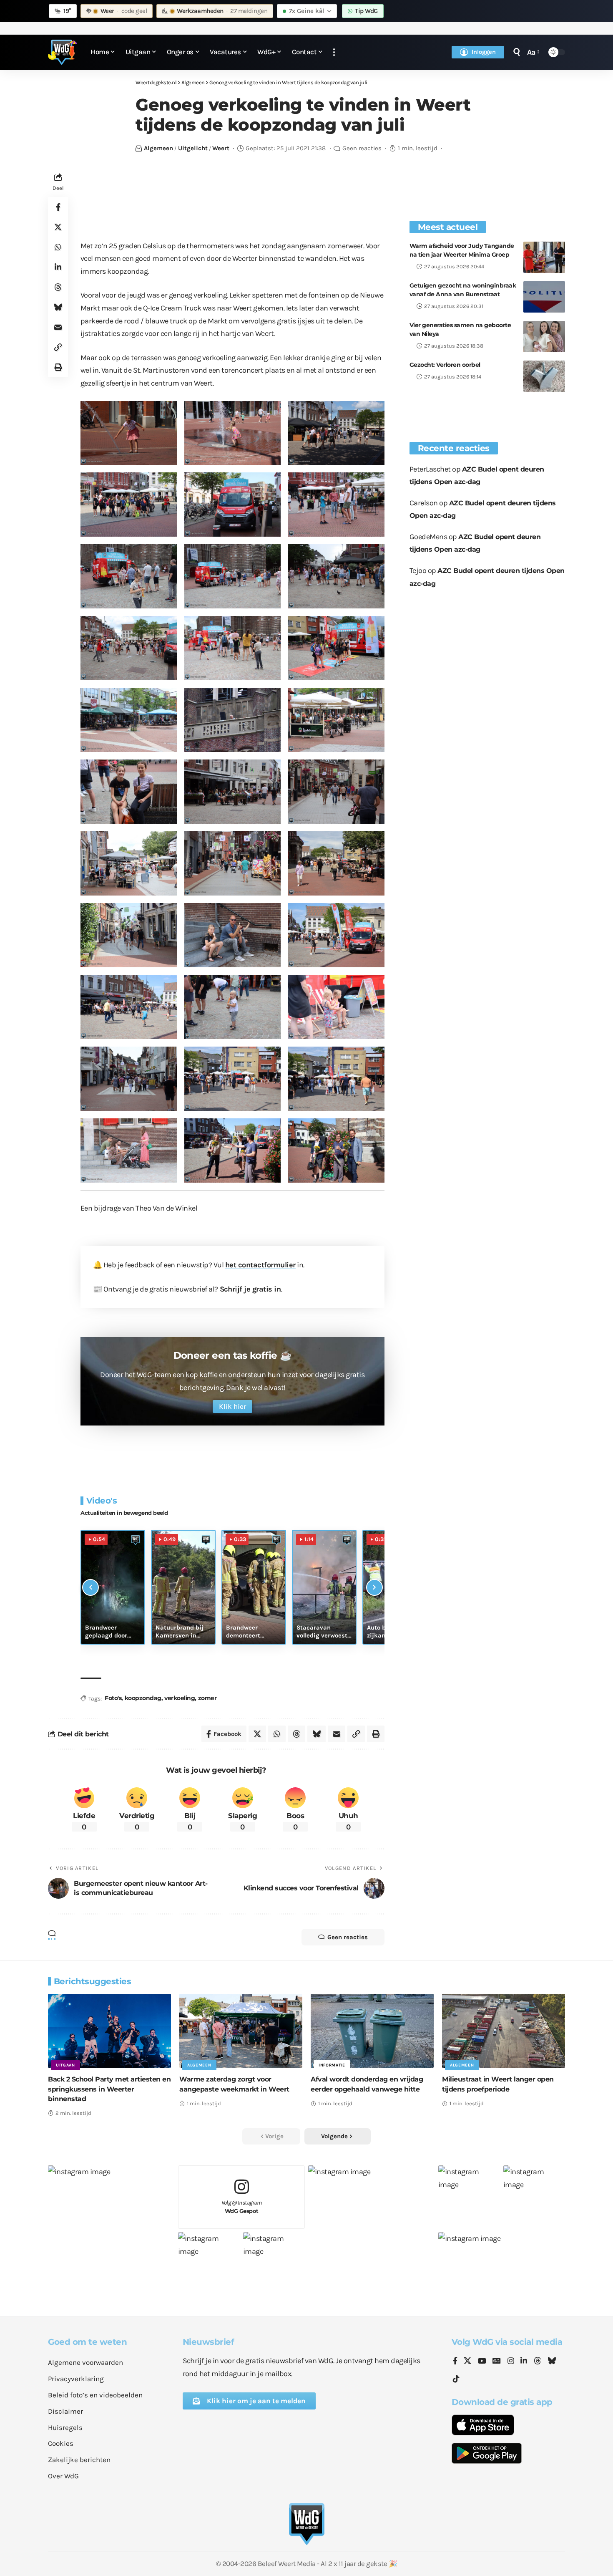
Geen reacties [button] (348, 1937)
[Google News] (497, 2362)
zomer (207, 1698)
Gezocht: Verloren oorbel (445, 365)
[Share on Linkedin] (58, 267)
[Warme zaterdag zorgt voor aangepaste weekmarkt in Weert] (241, 2031)
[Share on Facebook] (58, 207)
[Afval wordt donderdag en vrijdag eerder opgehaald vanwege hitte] (372, 2031)
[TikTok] (456, 2379)
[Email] (58, 327)
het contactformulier (260, 1265)
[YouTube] (482, 2362)
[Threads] (538, 2362)
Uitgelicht (193, 148)
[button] (334, 52)
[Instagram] (511, 2362)
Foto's (113, 1698)
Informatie (332, 2065)
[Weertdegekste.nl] (63, 52)
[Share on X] (58, 227)
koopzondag (143, 1698)
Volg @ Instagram (242, 2207)
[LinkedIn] (524, 2362)
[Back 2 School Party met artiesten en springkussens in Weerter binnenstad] (109, 2031)
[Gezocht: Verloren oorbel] (544, 376)
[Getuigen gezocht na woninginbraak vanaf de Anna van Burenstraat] (544, 297)
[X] (467, 2362)
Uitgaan (65, 2065)
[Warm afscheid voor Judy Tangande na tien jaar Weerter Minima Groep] (544, 257)
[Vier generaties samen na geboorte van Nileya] (544, 337)
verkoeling (180, 1698)
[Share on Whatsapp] (58, 247)
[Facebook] (455, 2362)
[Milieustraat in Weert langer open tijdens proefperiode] (504, 2031)
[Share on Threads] (58, 287)
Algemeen (158, 148)
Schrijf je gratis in (250, 1289)
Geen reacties (362, 148)
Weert (221, 148)
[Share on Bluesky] (58, 307)
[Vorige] (90, 1587)
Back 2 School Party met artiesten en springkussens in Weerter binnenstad (109, 2089)
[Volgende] (374, 1587)
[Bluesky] (552, 2362)
